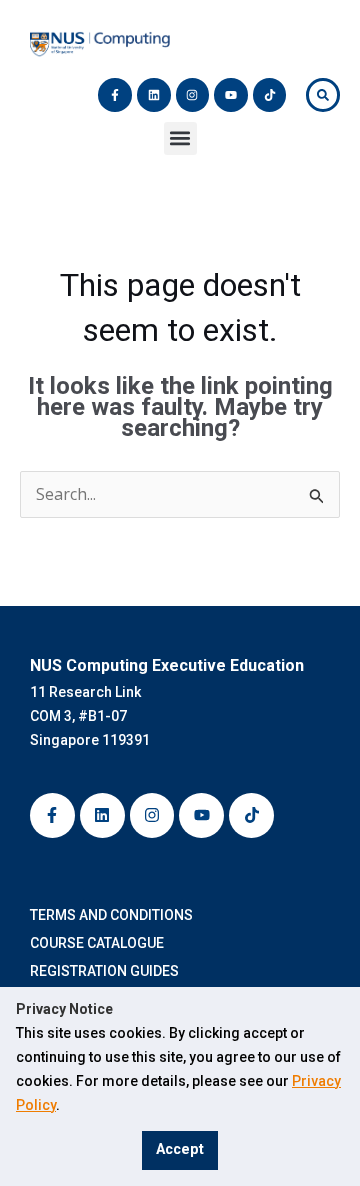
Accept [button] (180, 1149)
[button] (180, 138)
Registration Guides (107, 971)
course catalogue (100, 943)
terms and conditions (114, 915)
